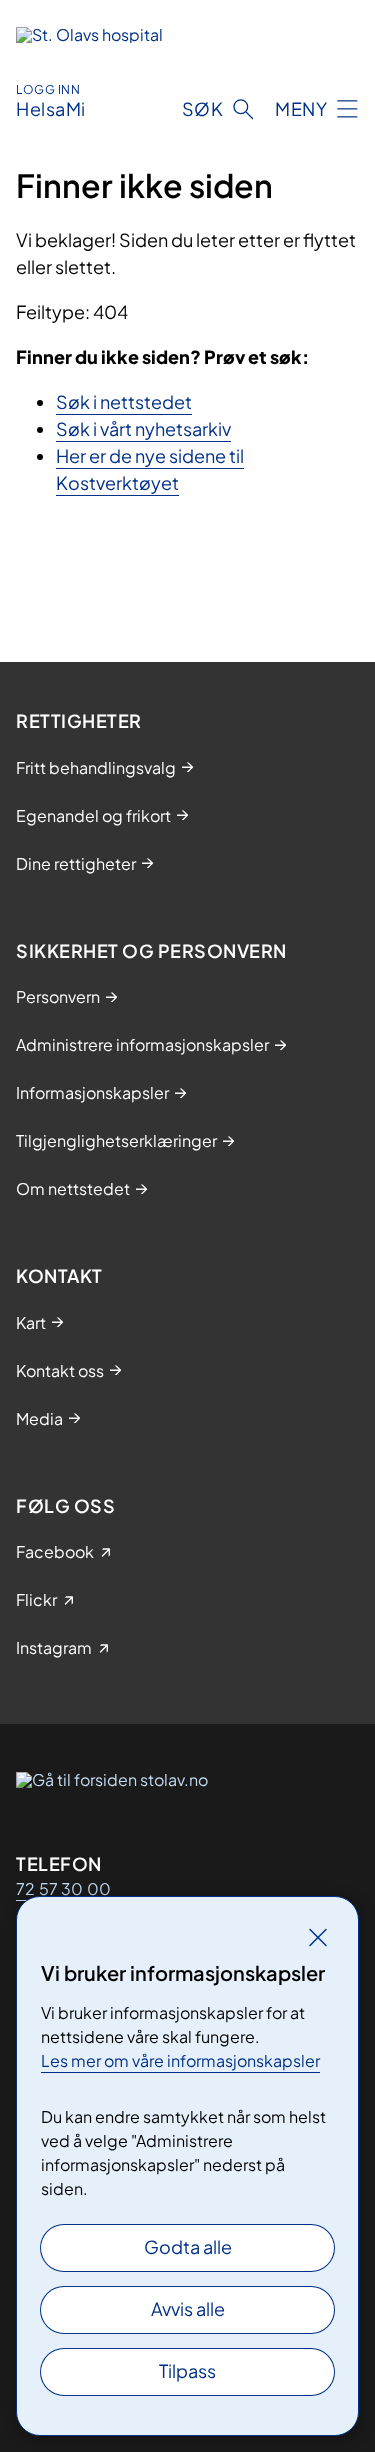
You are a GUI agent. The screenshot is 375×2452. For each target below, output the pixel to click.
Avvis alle (188, 2308)
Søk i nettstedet (124, 401)
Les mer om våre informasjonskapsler (180, 2060)
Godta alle (188, 2246)
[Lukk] (318, 1937)
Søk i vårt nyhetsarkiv (143, 428)
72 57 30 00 (63, 1888)
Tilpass (187, 2370)
